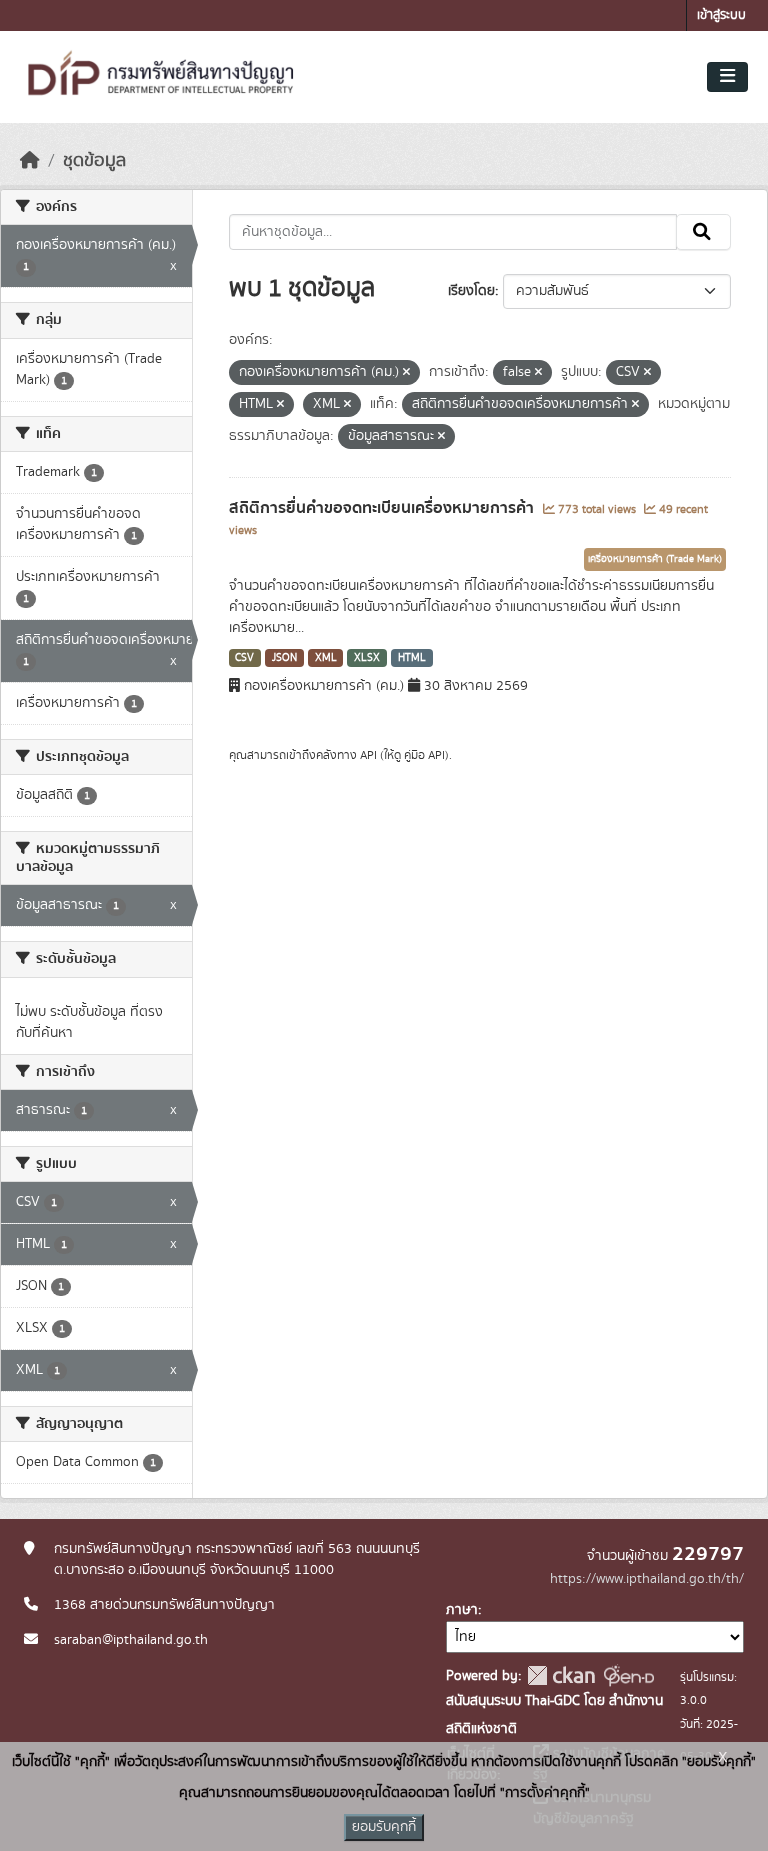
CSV (244, 658)
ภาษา (462, 1610)
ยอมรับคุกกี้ (384, 1827)
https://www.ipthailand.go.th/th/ (647, 1579)
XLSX (367, 658)
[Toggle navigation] (727, 77)
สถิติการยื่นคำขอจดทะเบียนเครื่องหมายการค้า (383, 508)
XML (326, 658)
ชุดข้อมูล (94, 161)
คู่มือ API (424, 755)
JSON (284, 658)
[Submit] (703, 232)
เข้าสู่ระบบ (721, 15)
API (368, 755)
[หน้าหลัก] (30, 161)
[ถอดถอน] (406, 373)
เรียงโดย (471, 291)
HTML (412, 658)
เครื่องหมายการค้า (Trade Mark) (655, 559)
